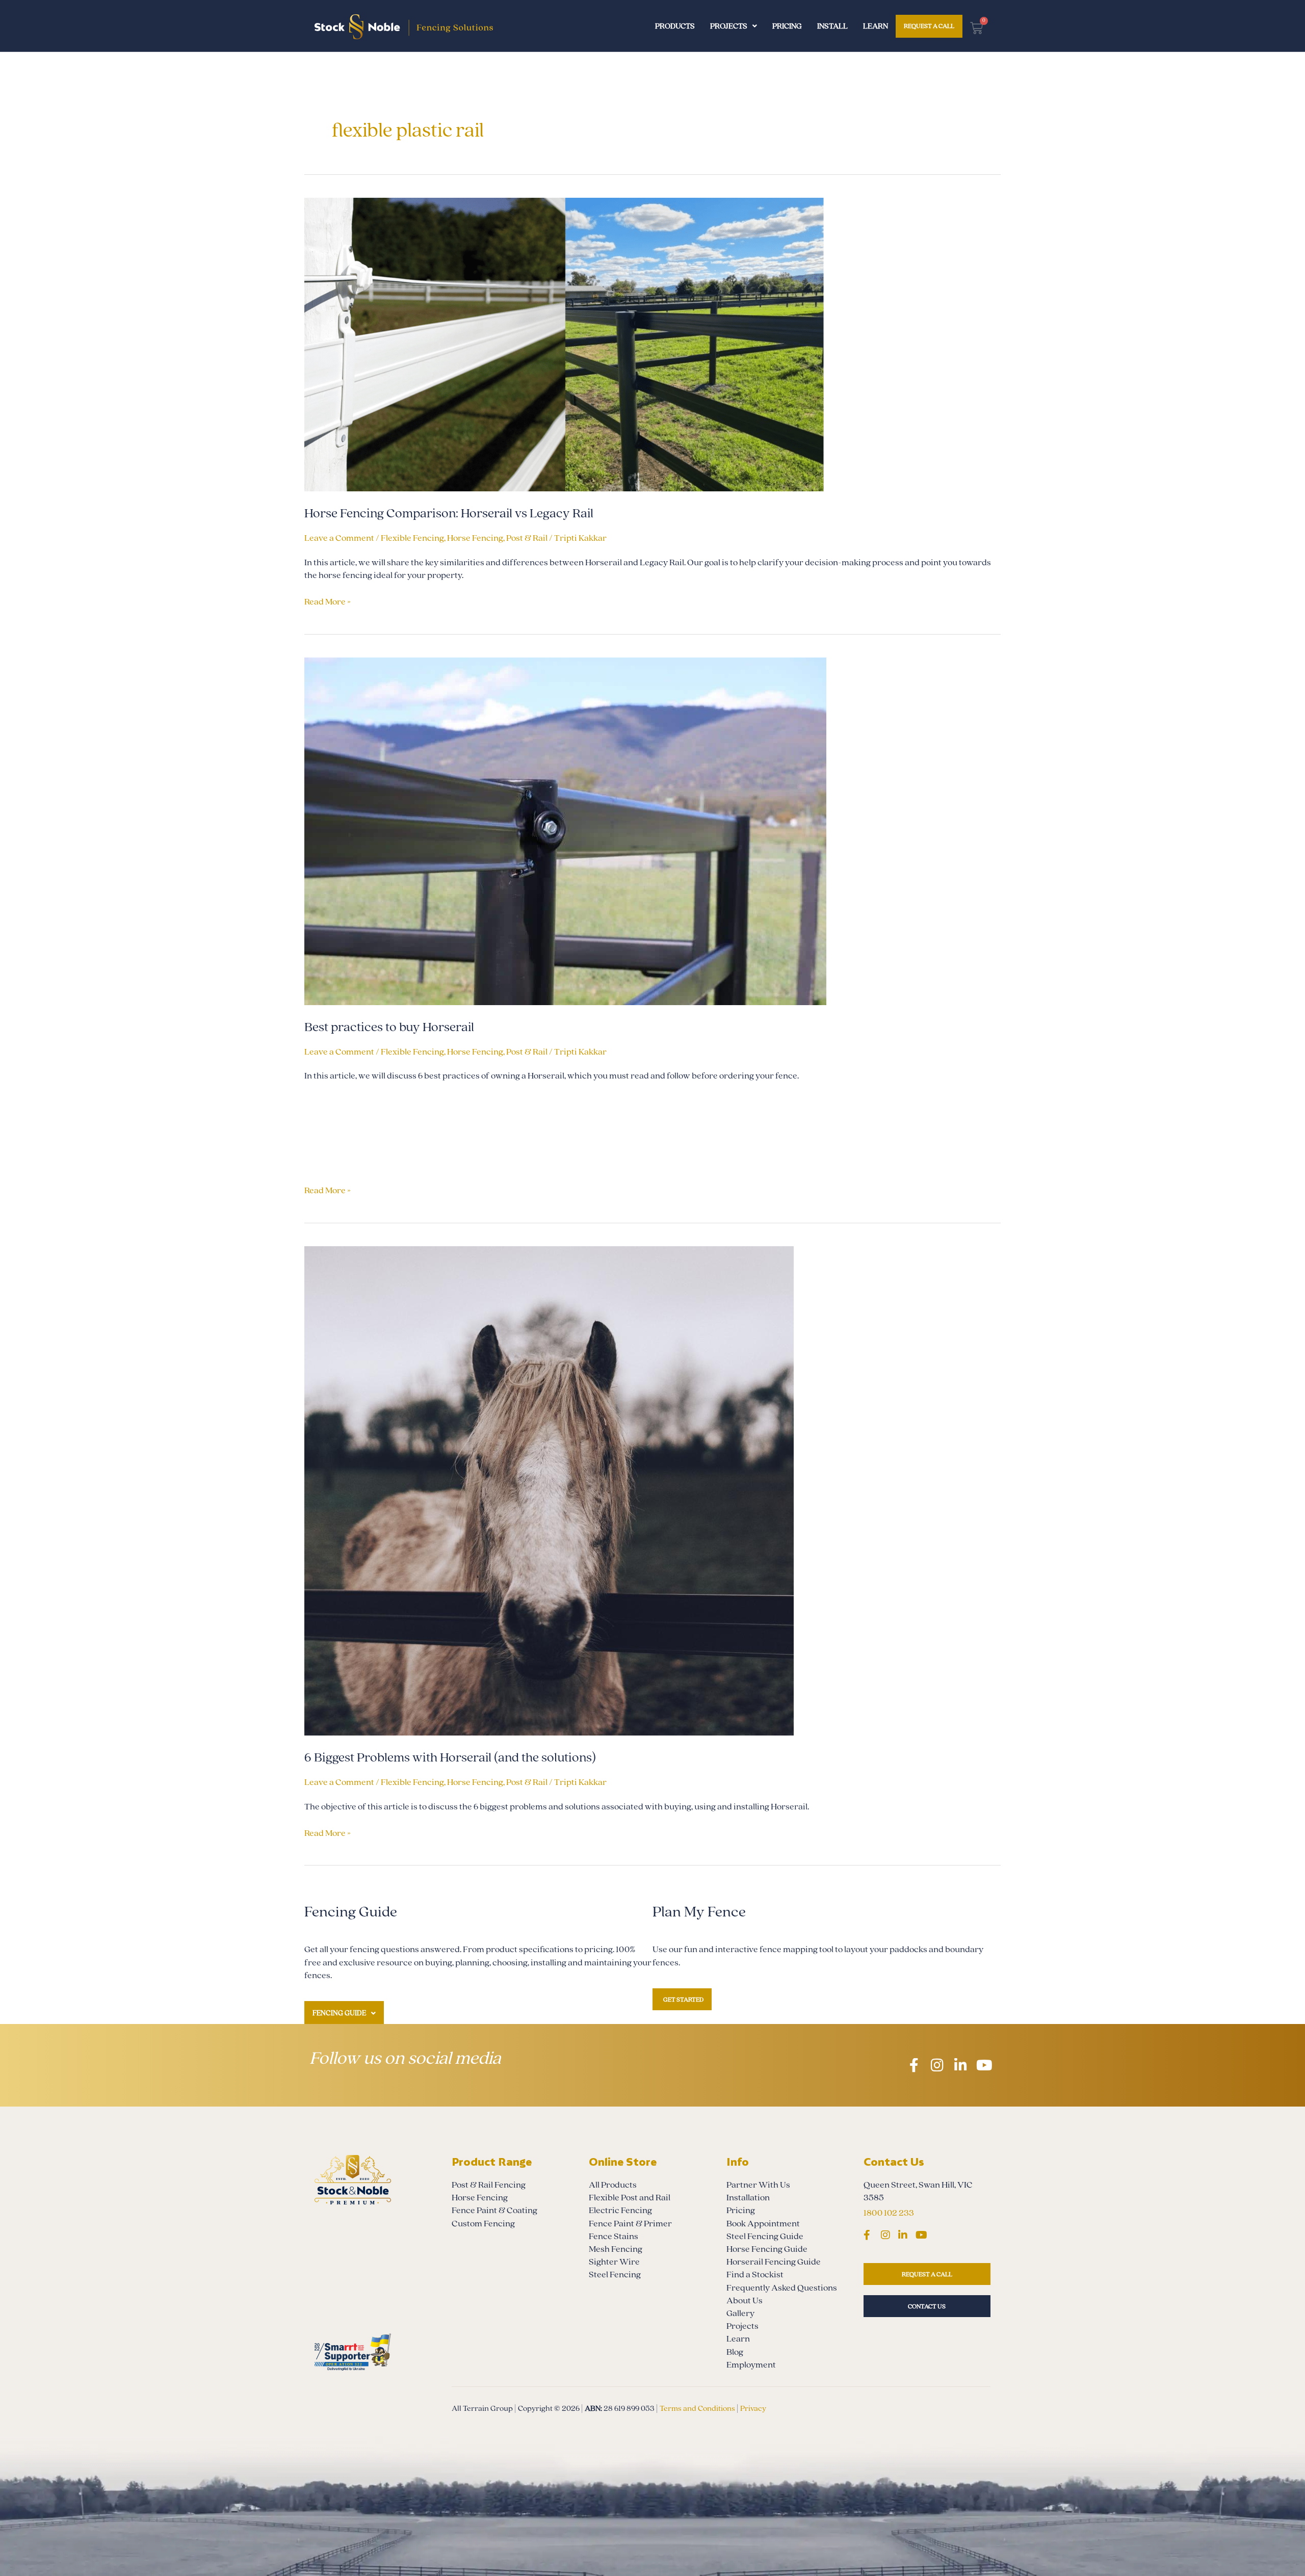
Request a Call (929, 26)
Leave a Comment (339, 538)
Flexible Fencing (412, 538)
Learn (876, 26)
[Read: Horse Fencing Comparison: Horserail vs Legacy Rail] (565, 344)
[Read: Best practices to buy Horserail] (565, 831)
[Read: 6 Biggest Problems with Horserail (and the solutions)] (549, 1490)
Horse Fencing (475, 538)
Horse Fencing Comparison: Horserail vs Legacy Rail (450, 514)
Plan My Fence (699, 1912)
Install (832, 26)
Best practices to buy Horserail (390, 1027)
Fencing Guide (339, 2013)
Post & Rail (527, 538)
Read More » (328, 601)
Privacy (753, 2408)
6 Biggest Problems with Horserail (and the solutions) (451, 1758)
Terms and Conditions (697, 2408)
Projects (729, 26)
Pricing (787, 26)
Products (675, 26)
